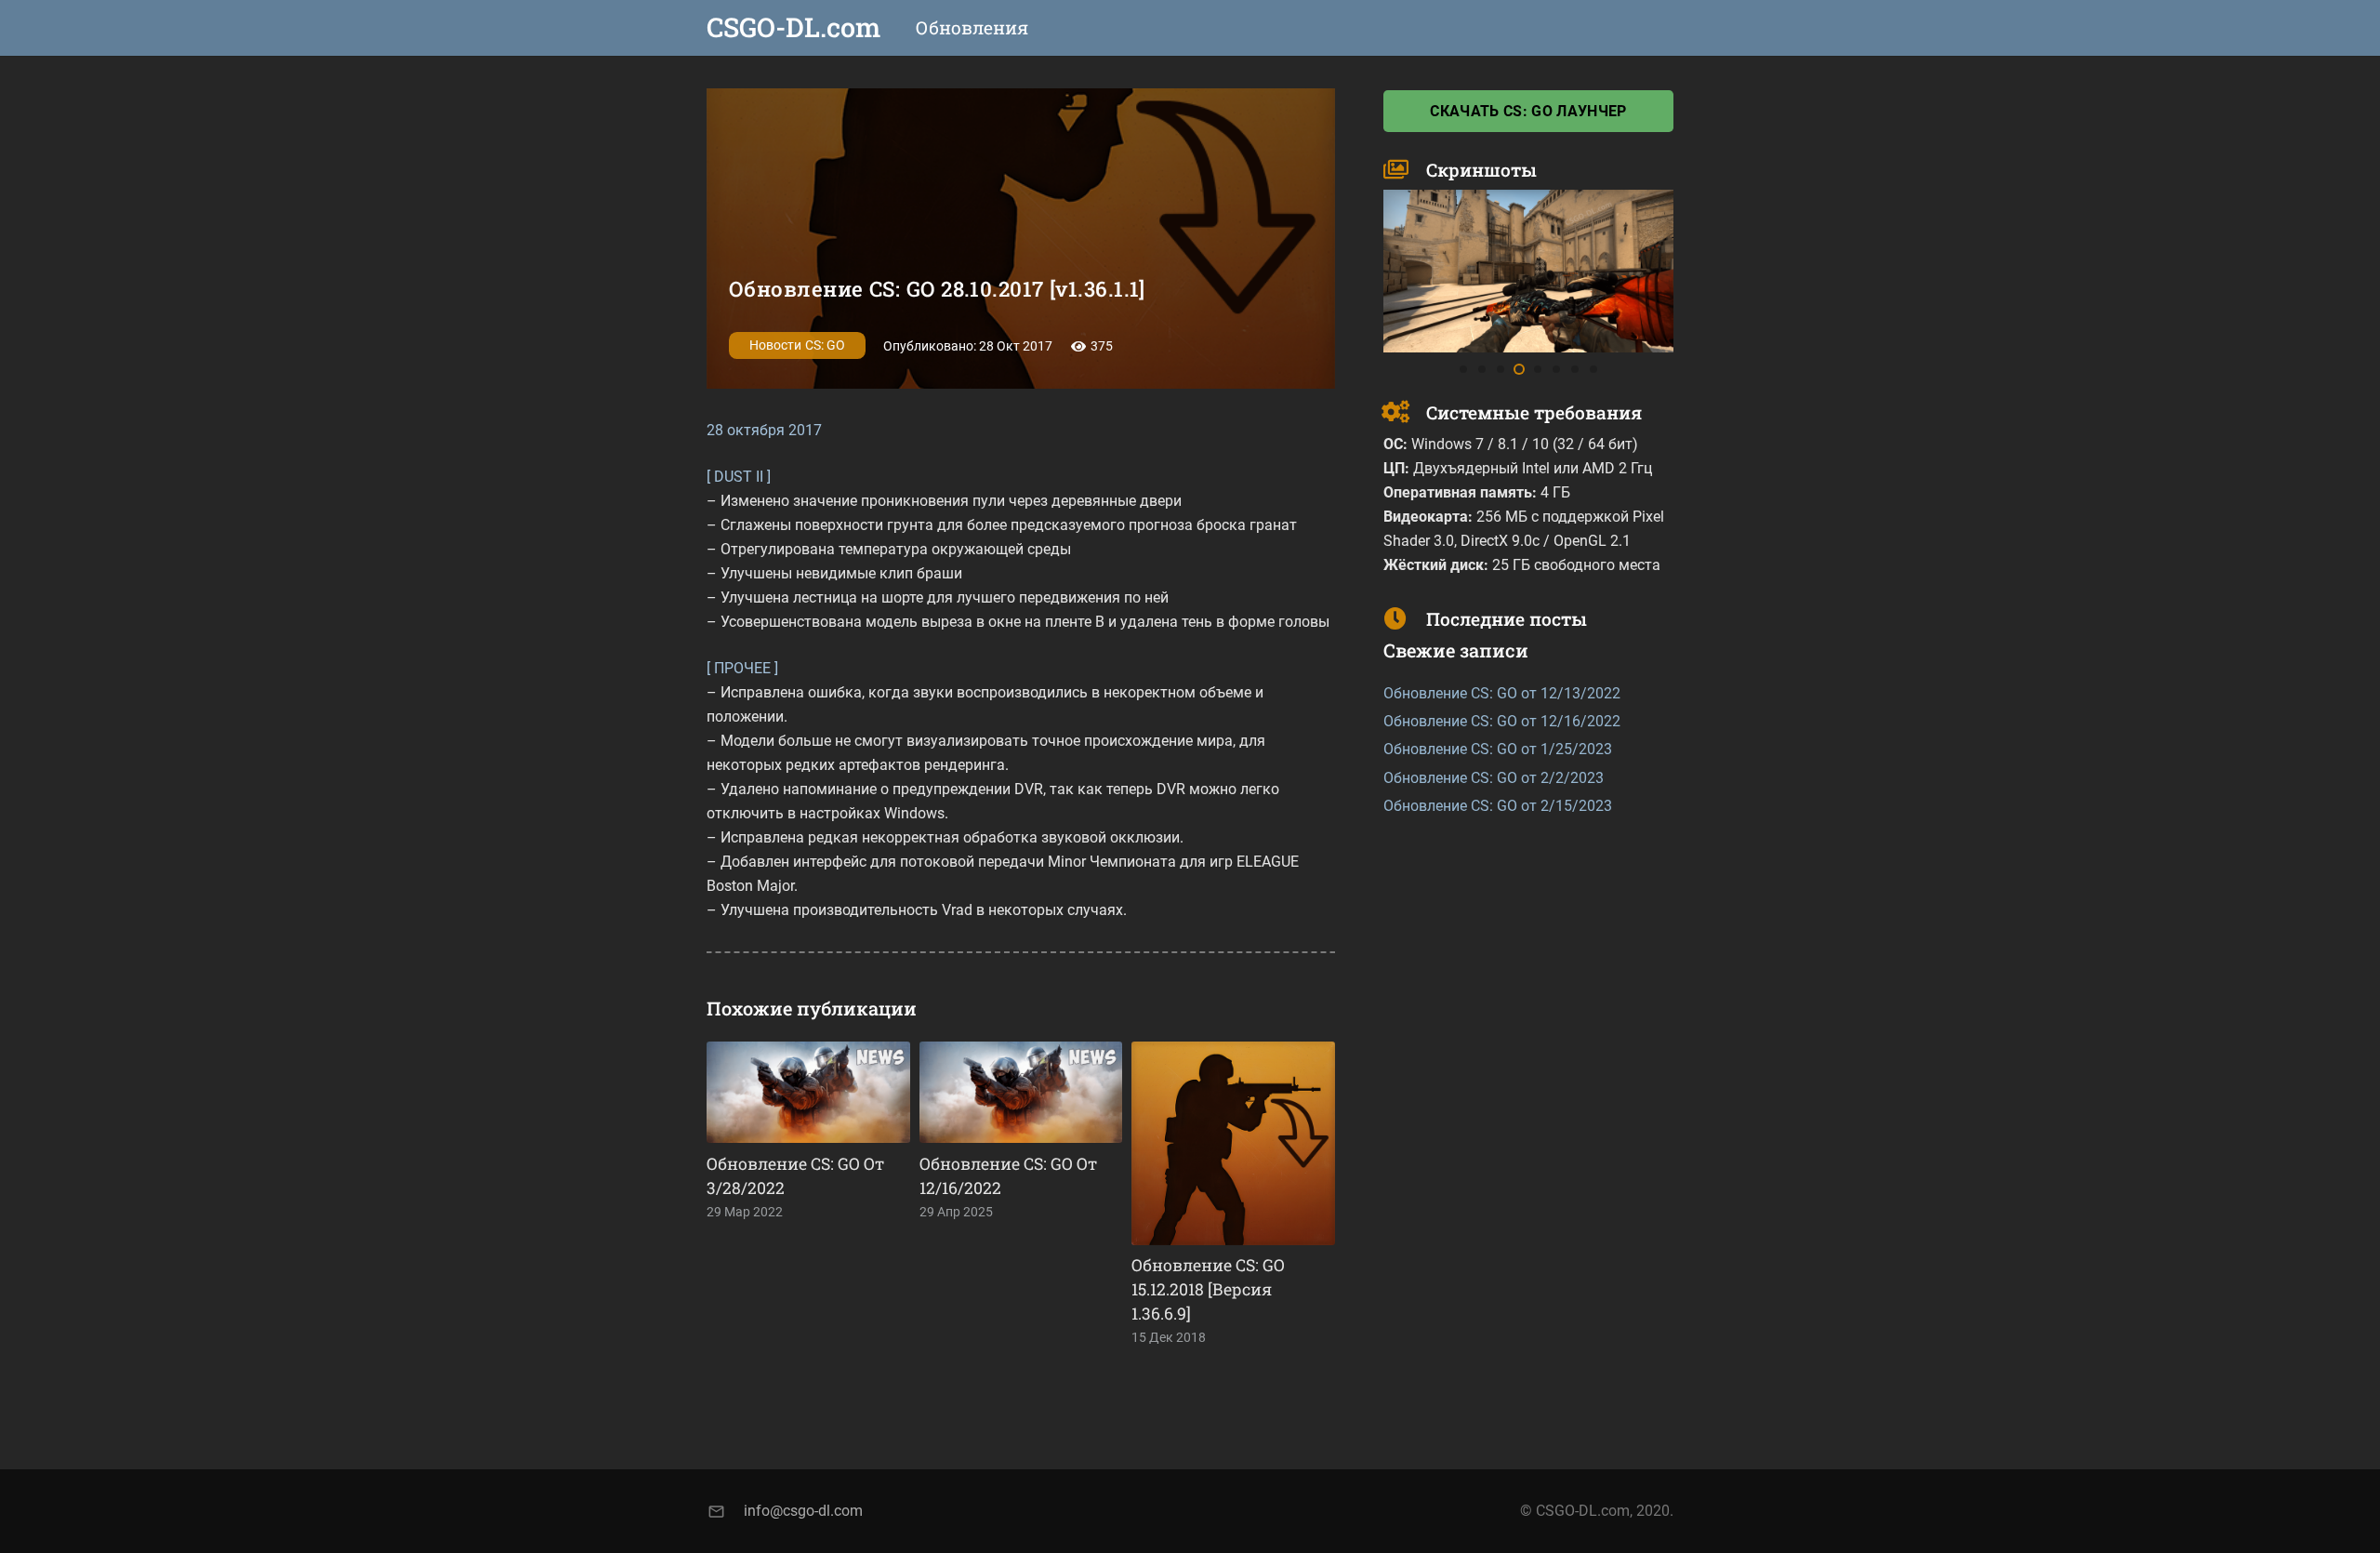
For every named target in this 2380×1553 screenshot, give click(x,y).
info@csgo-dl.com (803, 1511)
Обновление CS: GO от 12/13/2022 (1502, 693)
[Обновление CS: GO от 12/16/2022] (1021, 1092)
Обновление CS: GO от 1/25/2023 (1498, 749)
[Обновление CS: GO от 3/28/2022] (808, 1092)
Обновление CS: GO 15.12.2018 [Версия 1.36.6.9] (1208, 1289)
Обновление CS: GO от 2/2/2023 (1494, 778)
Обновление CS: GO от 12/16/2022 (1502, 721)
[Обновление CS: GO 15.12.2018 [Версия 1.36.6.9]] (1233, 1143)
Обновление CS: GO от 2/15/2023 (1498, 806)
